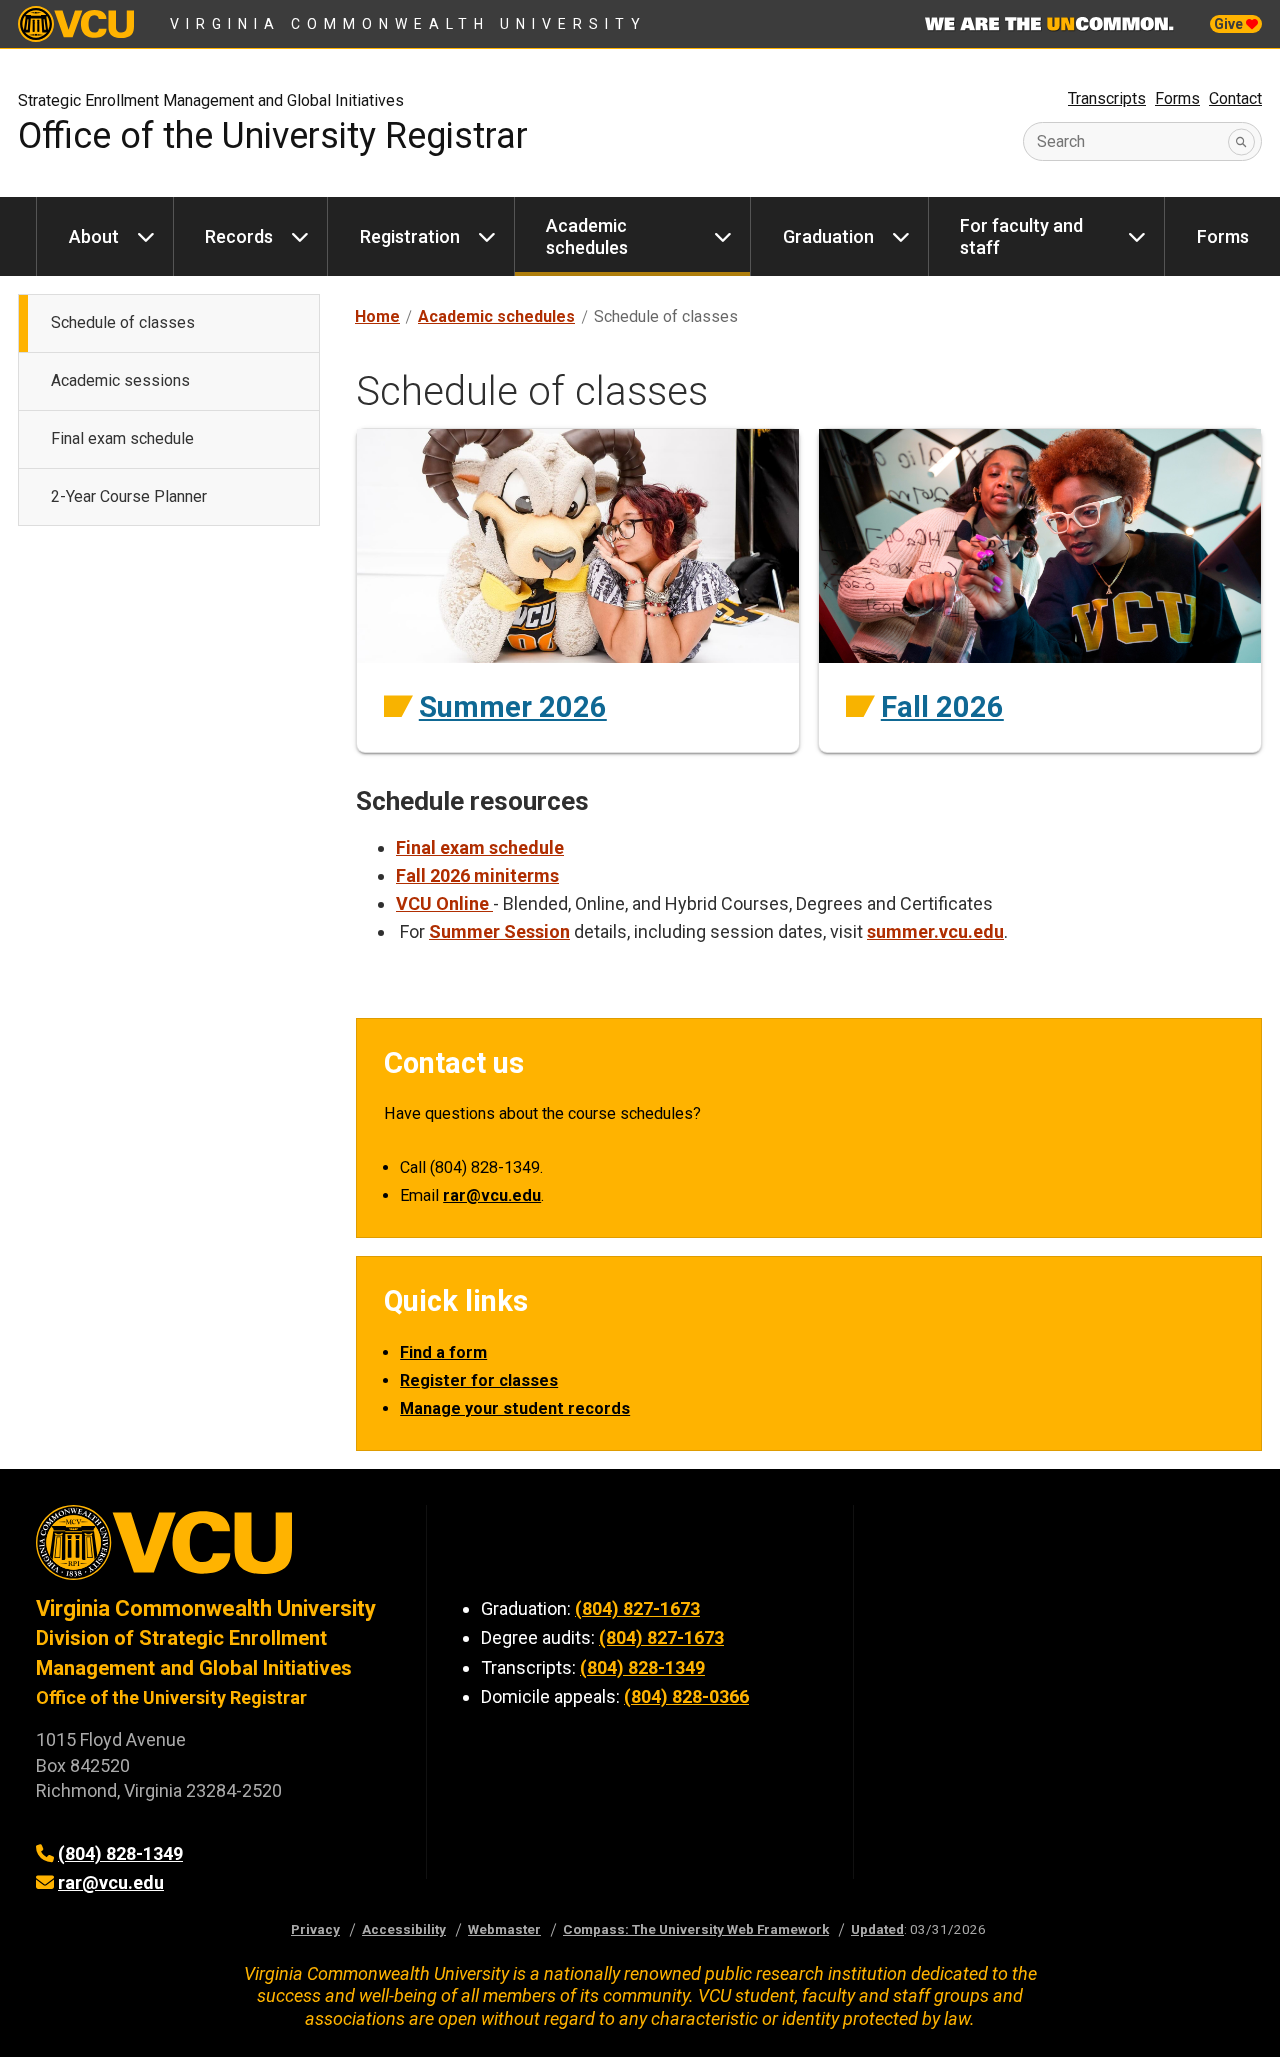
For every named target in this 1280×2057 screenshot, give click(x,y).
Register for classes (479, 1380)
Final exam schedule (122, 438)
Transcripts (1107, 98)
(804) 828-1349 (120, 1853)
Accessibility (404, 1929)
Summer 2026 (513, 707)
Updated (877, 1929)
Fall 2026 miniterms (477, 875)
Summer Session (499, 931)
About (94, 236)
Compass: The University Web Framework (696, 1929)
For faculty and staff (1021, 236)
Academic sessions (120, 380)
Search (1061, 141)
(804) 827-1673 (637, 1608)
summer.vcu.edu (935, 931)
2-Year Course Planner (129, 496)
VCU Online (444, 903)
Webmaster (504, 1929)
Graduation (828, 236)
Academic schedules (587, 236)
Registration (410, 236)
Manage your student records (515, 1408)
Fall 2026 (942, 707)
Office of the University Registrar (273, 136)
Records (239, 236)
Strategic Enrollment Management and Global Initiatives (211, 100)
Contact (1235, 98)
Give (1230, 24)
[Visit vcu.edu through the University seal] (213, 1549)
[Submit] (1241, 141)
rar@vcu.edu (492, 1195)
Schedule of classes (123, 322)
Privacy (315, 1929)
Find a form (443, 1352)
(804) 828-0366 (686, 1696)
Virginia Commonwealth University (408, 24)
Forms (1177, 98)
